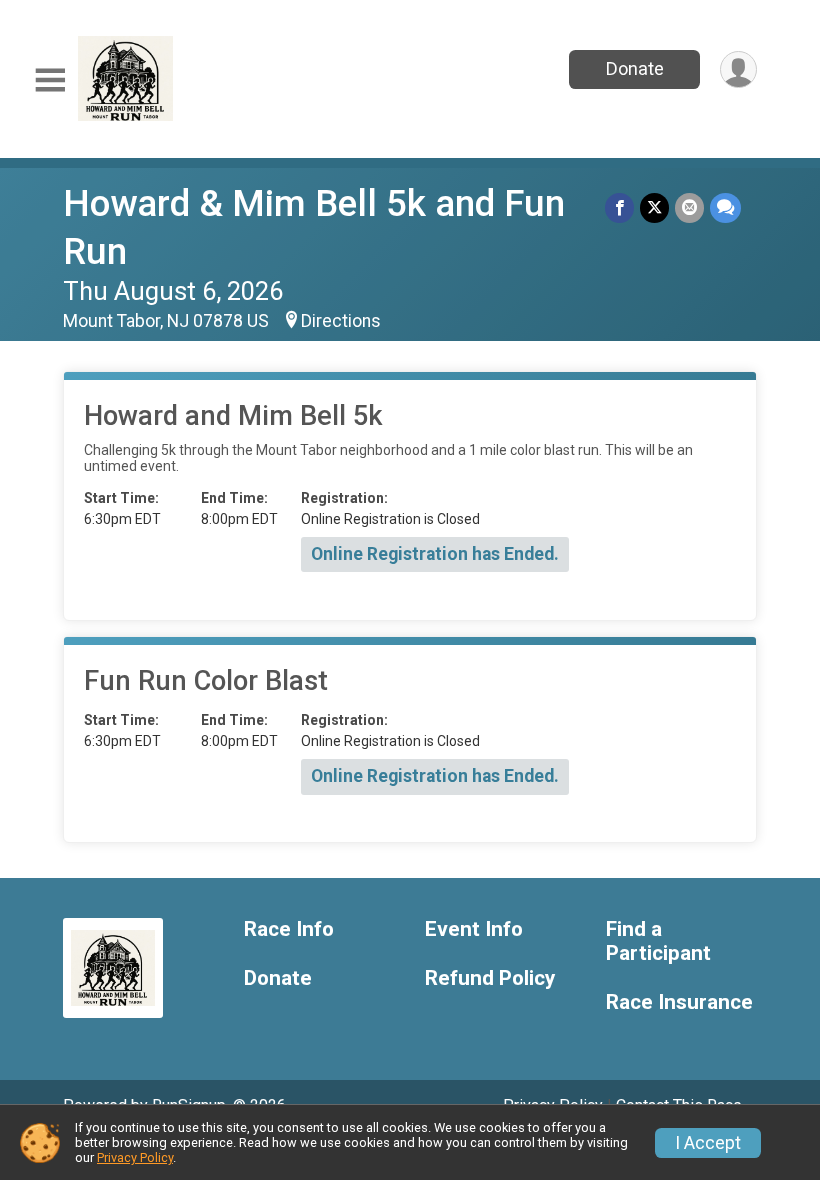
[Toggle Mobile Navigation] (50, 80)
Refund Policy (490, 978)
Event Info (474, 929)
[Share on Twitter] (654, 207)
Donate (635, 68)
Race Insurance (679, 1002)
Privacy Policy (135, 1157)
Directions (341, 321)
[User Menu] (738, 69)
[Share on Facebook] (619, 207)
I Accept (708, 1143)
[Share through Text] (725, 207)
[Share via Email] (689, 207)
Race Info (289, 929)
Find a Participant (658, 941)
